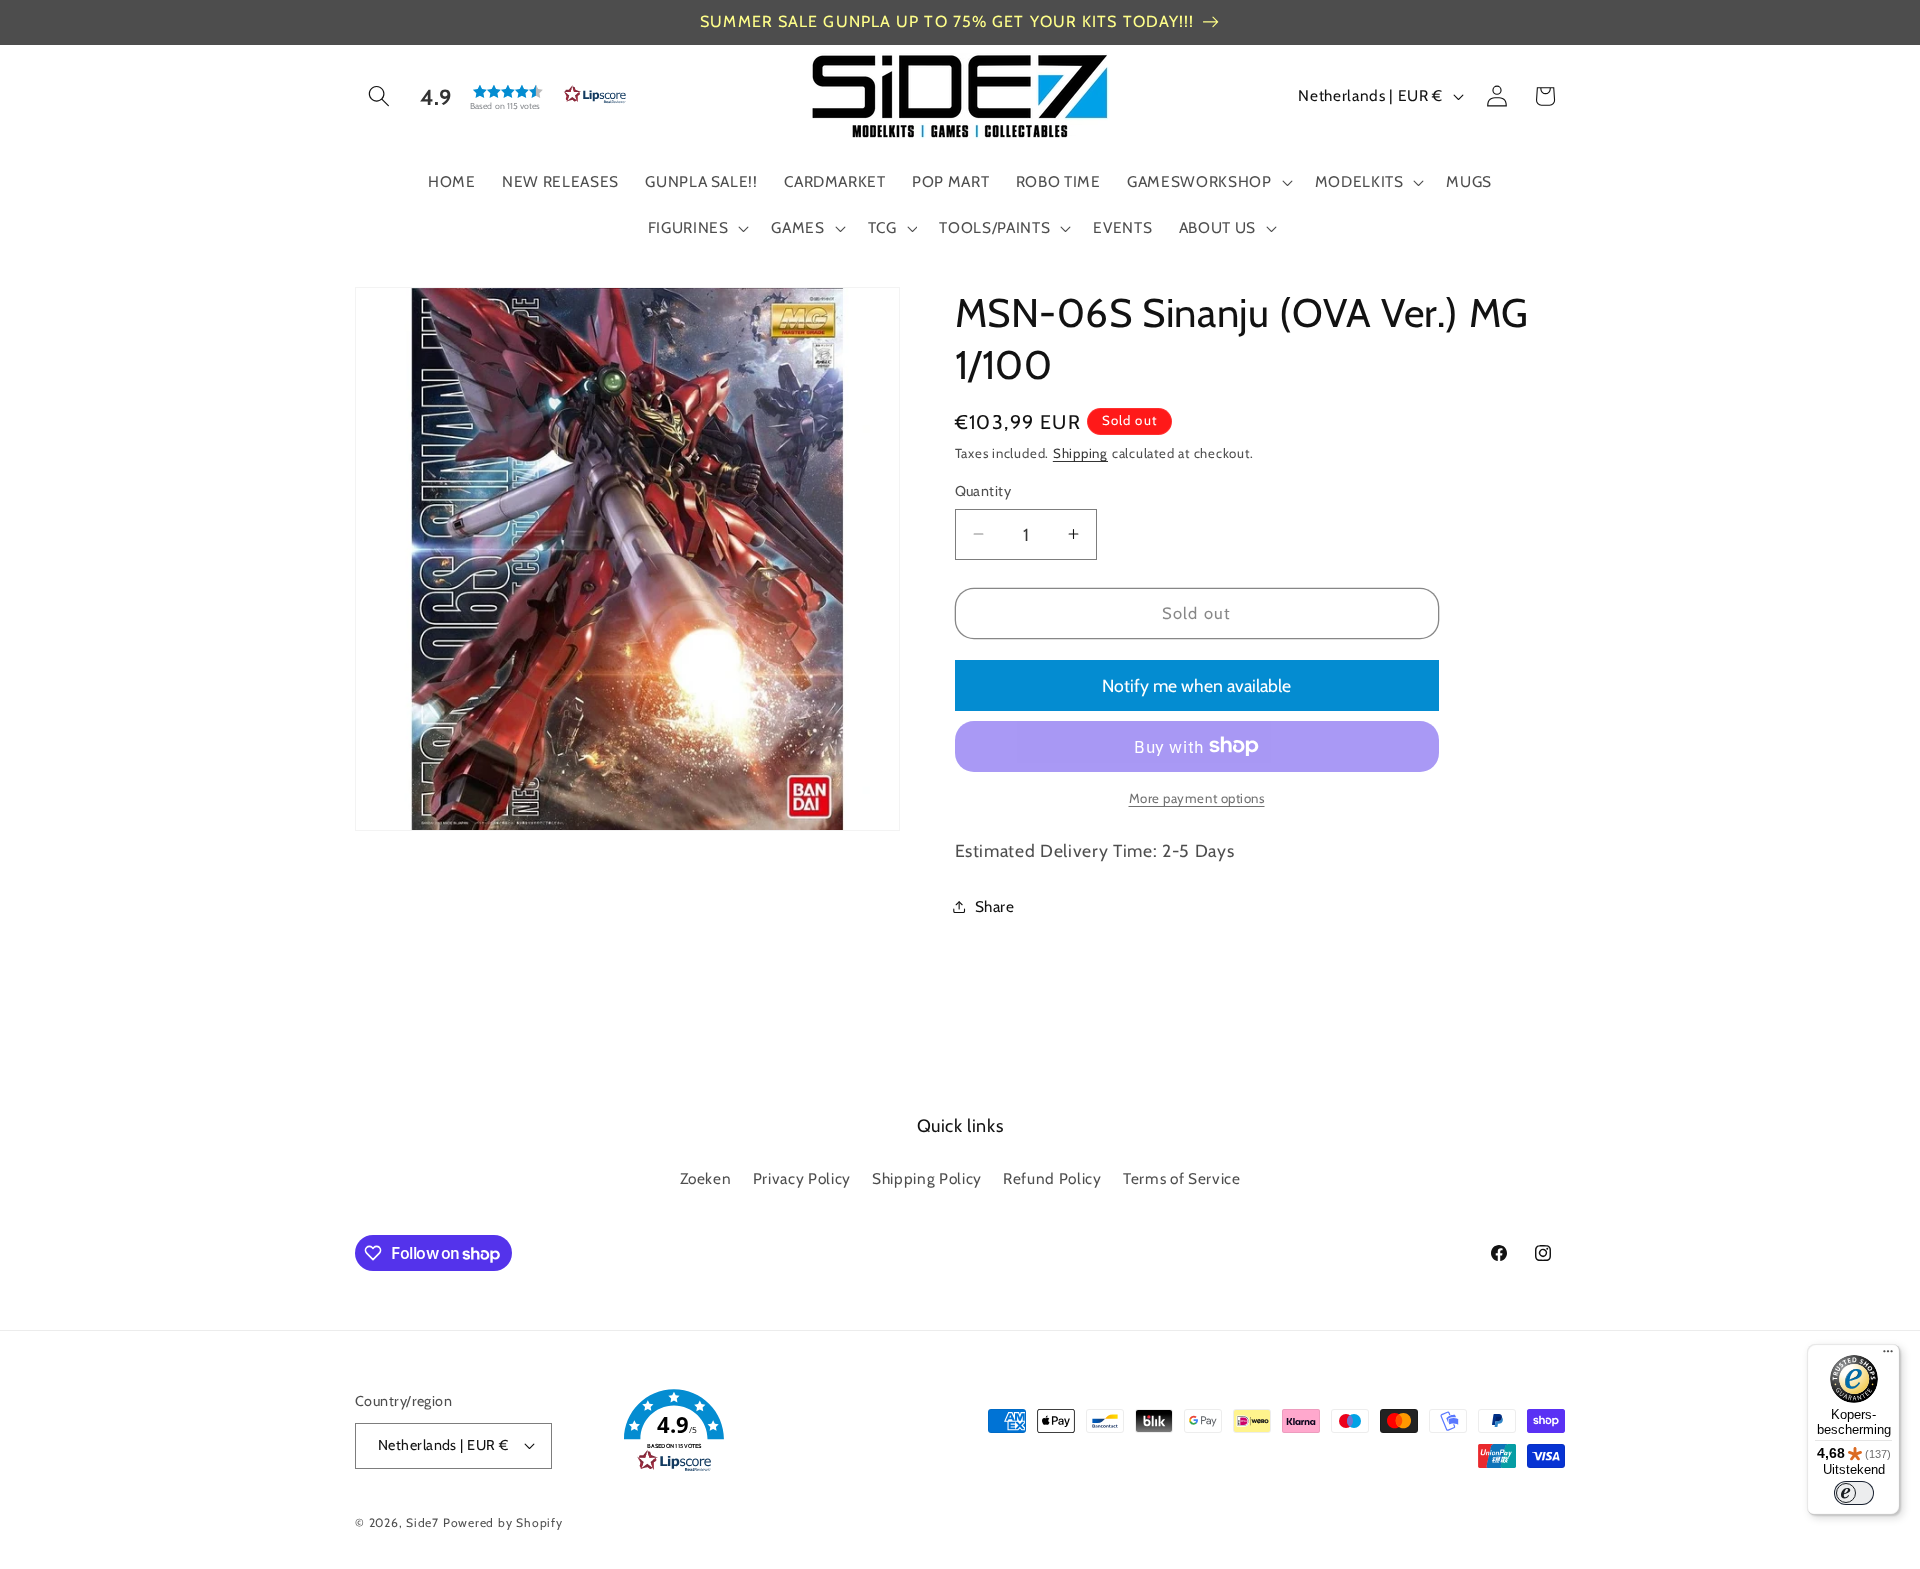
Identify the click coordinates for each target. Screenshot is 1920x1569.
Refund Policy (1052, 1178)
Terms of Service (1182, 1178)
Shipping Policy (927, 1178)
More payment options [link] (1197, 798)
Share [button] (995, 905)
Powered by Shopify (503, 1522)
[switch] (1854, 1493)
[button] (379, 96)
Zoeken (706, 1178)
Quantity (983, 491)
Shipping (1080, 453)
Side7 (422, 1522)
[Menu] (1888, 1356)
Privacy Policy (802, 1178)
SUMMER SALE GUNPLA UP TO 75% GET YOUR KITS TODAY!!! (947, 21)
